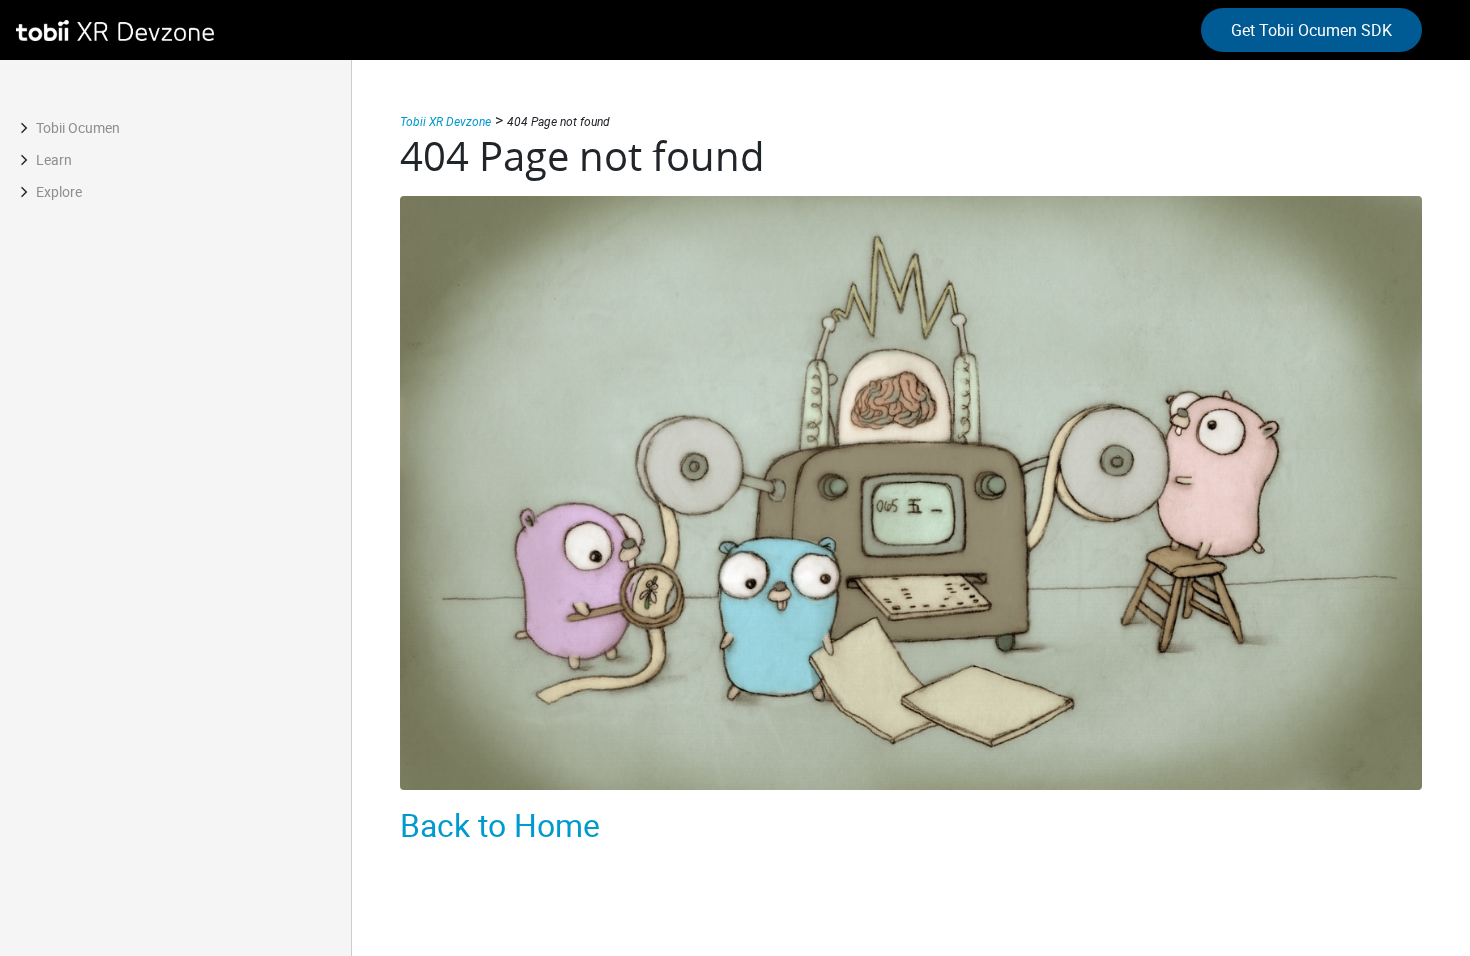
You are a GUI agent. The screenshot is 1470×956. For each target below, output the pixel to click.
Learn (54, 159)
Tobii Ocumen (78, 127)
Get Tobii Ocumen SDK (1311, 30)
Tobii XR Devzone (445, 121)
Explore (59, 191)
